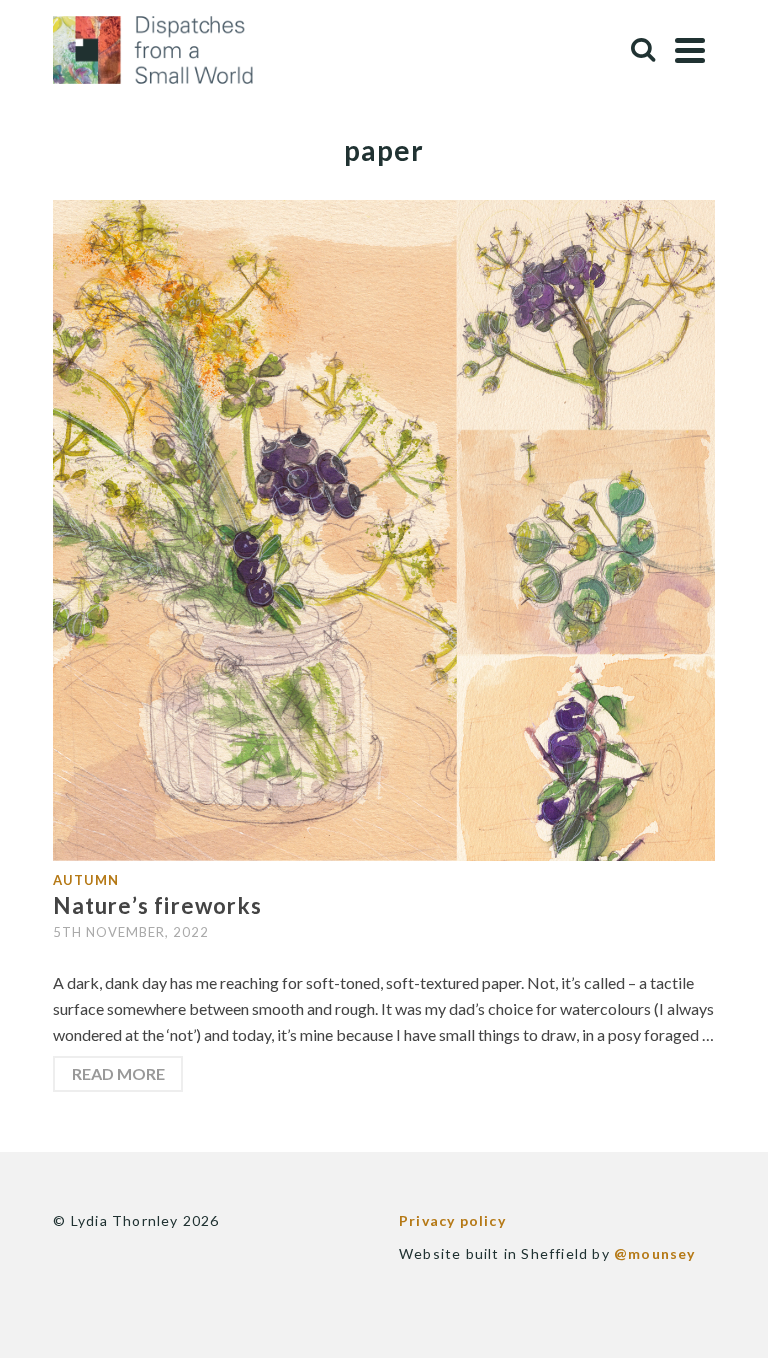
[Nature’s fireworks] (383, 528)
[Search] (643, 50)
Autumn (86, 880)
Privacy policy (452, 1220)
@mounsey (655, 1253)
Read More (118, 1073)
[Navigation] (690, 50)
